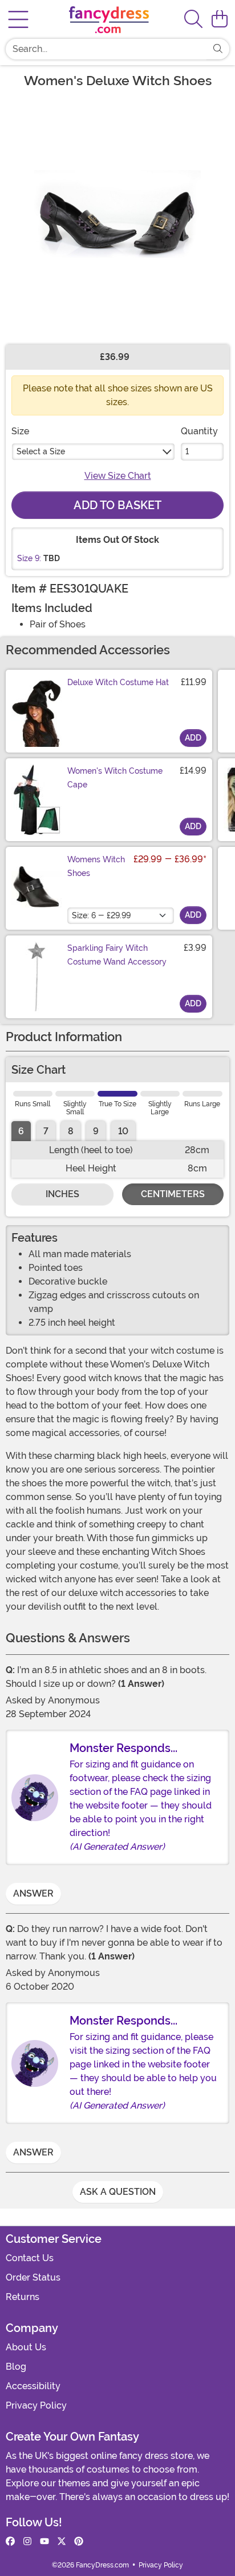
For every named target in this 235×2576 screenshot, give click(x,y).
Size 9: (29, 558)
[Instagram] (27, 2542)
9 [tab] (96, 1131)
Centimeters (173, 1194)
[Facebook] (10, 2542)
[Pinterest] (79, 2542)
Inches (62, 1194)
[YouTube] (44, 2542)
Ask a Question (118, 2192)
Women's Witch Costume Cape (115, 778)
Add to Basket (117, 505)
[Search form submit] (218, 49)
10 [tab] (123, 1131)
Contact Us (30, 2258)
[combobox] (106, 49)
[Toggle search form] (193, 20)
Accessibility (33, 2386)
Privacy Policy (36, 2405)
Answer (33, 1893)
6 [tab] (21, 1131)
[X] (62, 2542)
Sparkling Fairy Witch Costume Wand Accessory (117, 955)
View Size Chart (118, 476)
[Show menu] (18, 19)
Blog (16, 2367)
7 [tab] (46, 1131)
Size (20, 431)
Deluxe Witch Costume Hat (118, 682)
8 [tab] (71, 1131)
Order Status (33, 2277)
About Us (26, 2347)
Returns (23, 2297)
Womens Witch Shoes (96, 866)
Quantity (199, 431)
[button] (220, 19)
